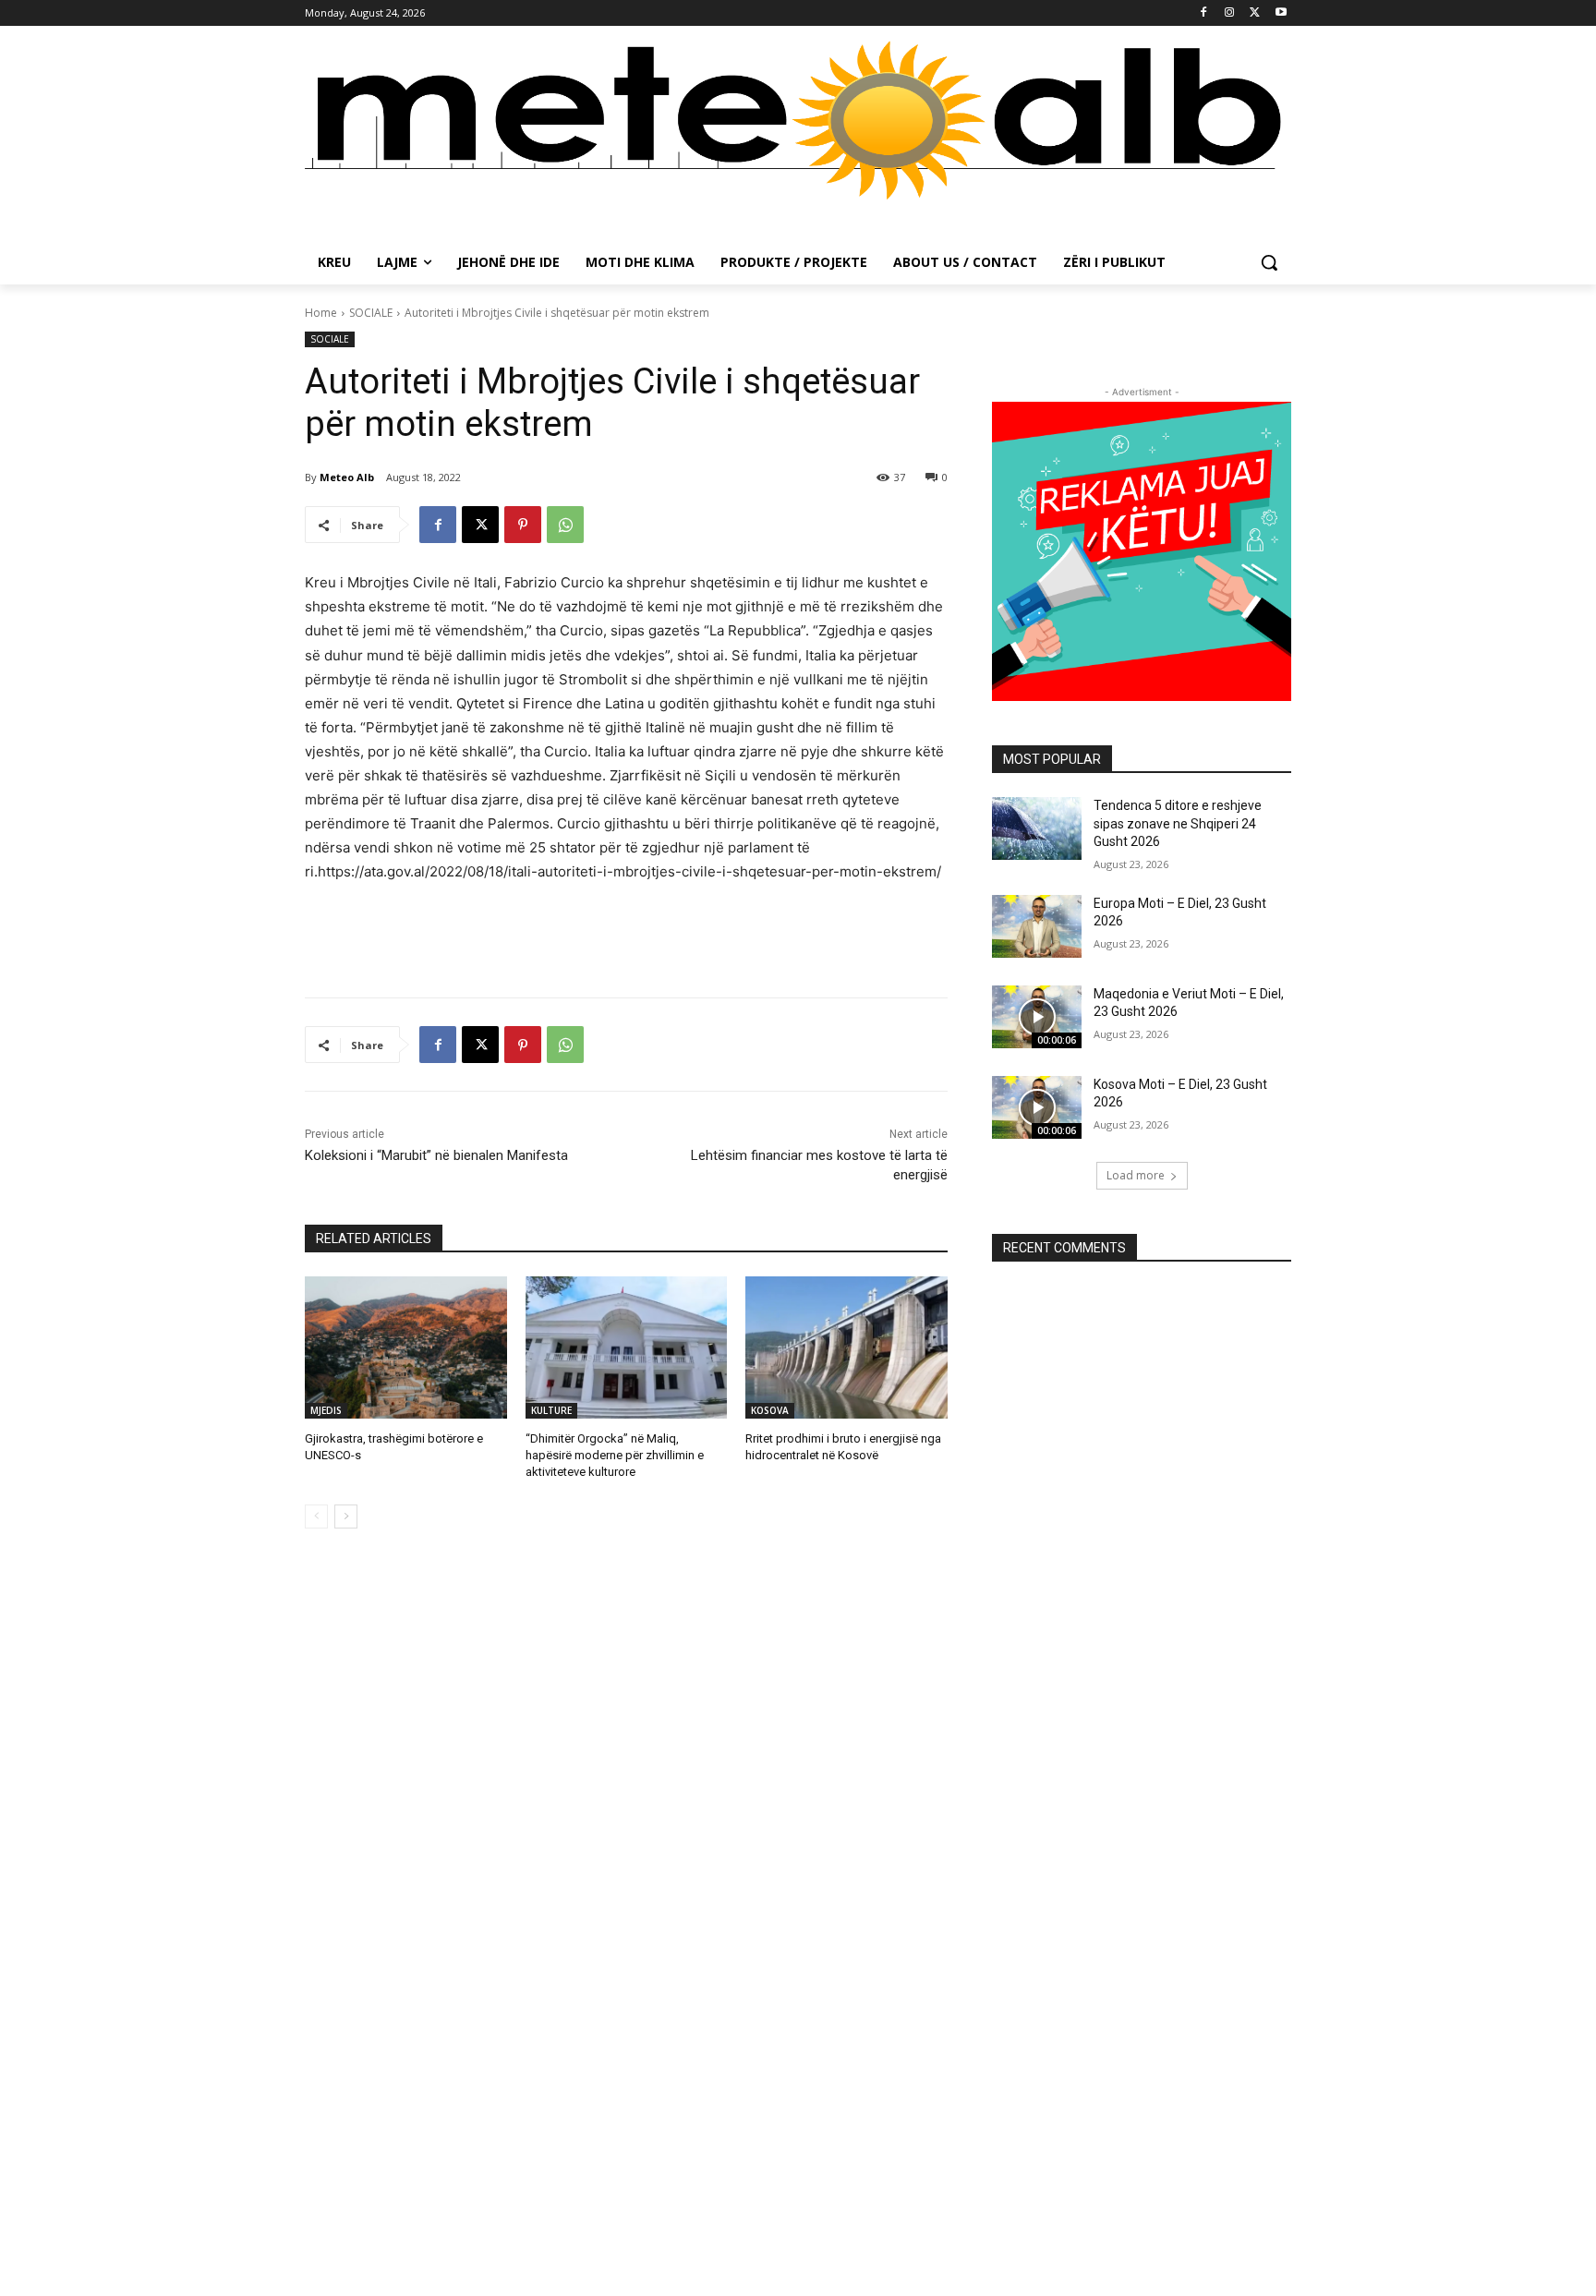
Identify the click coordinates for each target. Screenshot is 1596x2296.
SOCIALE (371, 313)
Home (321, 313)
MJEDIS (326, 1410)
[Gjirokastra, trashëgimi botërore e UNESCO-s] (406, 1347)
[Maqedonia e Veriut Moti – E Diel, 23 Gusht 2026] (1037, 1017)
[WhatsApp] (565, 525)
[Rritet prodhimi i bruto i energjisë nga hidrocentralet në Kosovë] (846, 1347)
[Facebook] (1204, 13)
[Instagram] (1230, 13)
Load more (1136, 1175)
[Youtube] (1281, 13)
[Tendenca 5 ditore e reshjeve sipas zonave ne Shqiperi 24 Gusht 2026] (1037, 828)
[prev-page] (316, 1517)
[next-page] (346, 1517)
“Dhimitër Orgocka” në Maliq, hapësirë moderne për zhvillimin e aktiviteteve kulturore (615, 1455)
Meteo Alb (347, 477)
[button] (1269, 262)
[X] (1255, 13)
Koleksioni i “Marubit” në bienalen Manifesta (436, 1155)
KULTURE (551, 1410)
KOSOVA (770, 1410)
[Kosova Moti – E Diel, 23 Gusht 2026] (1037, 1107)
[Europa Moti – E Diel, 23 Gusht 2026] (1037, 926)
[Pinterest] (523, 525)
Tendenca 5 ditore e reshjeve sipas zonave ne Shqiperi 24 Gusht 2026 (1178, 823)
